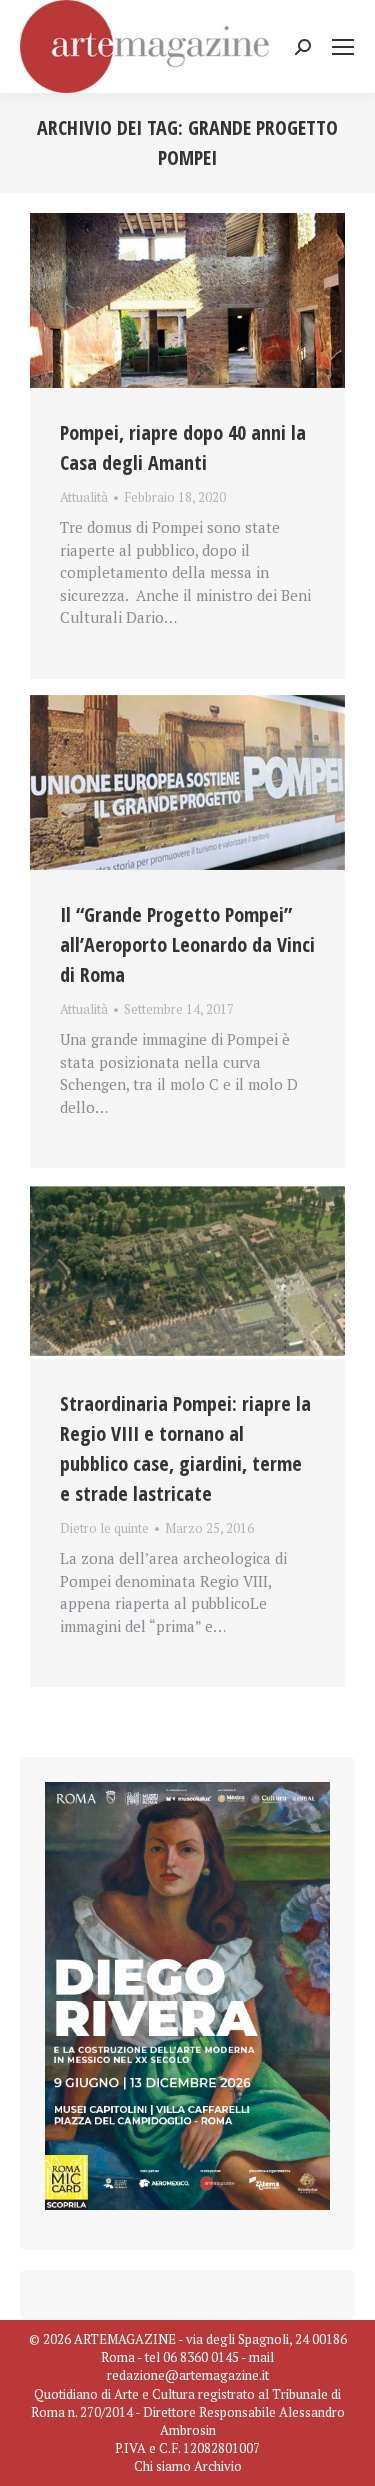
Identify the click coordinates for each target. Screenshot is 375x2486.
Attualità (84, 497)
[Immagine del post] (187, 300)
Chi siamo (162, 2466)
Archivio (218, 2466)
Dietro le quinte (104, 1528)
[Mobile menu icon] (343, 47)
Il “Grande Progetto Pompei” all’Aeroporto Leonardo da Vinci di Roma (187, 944)
